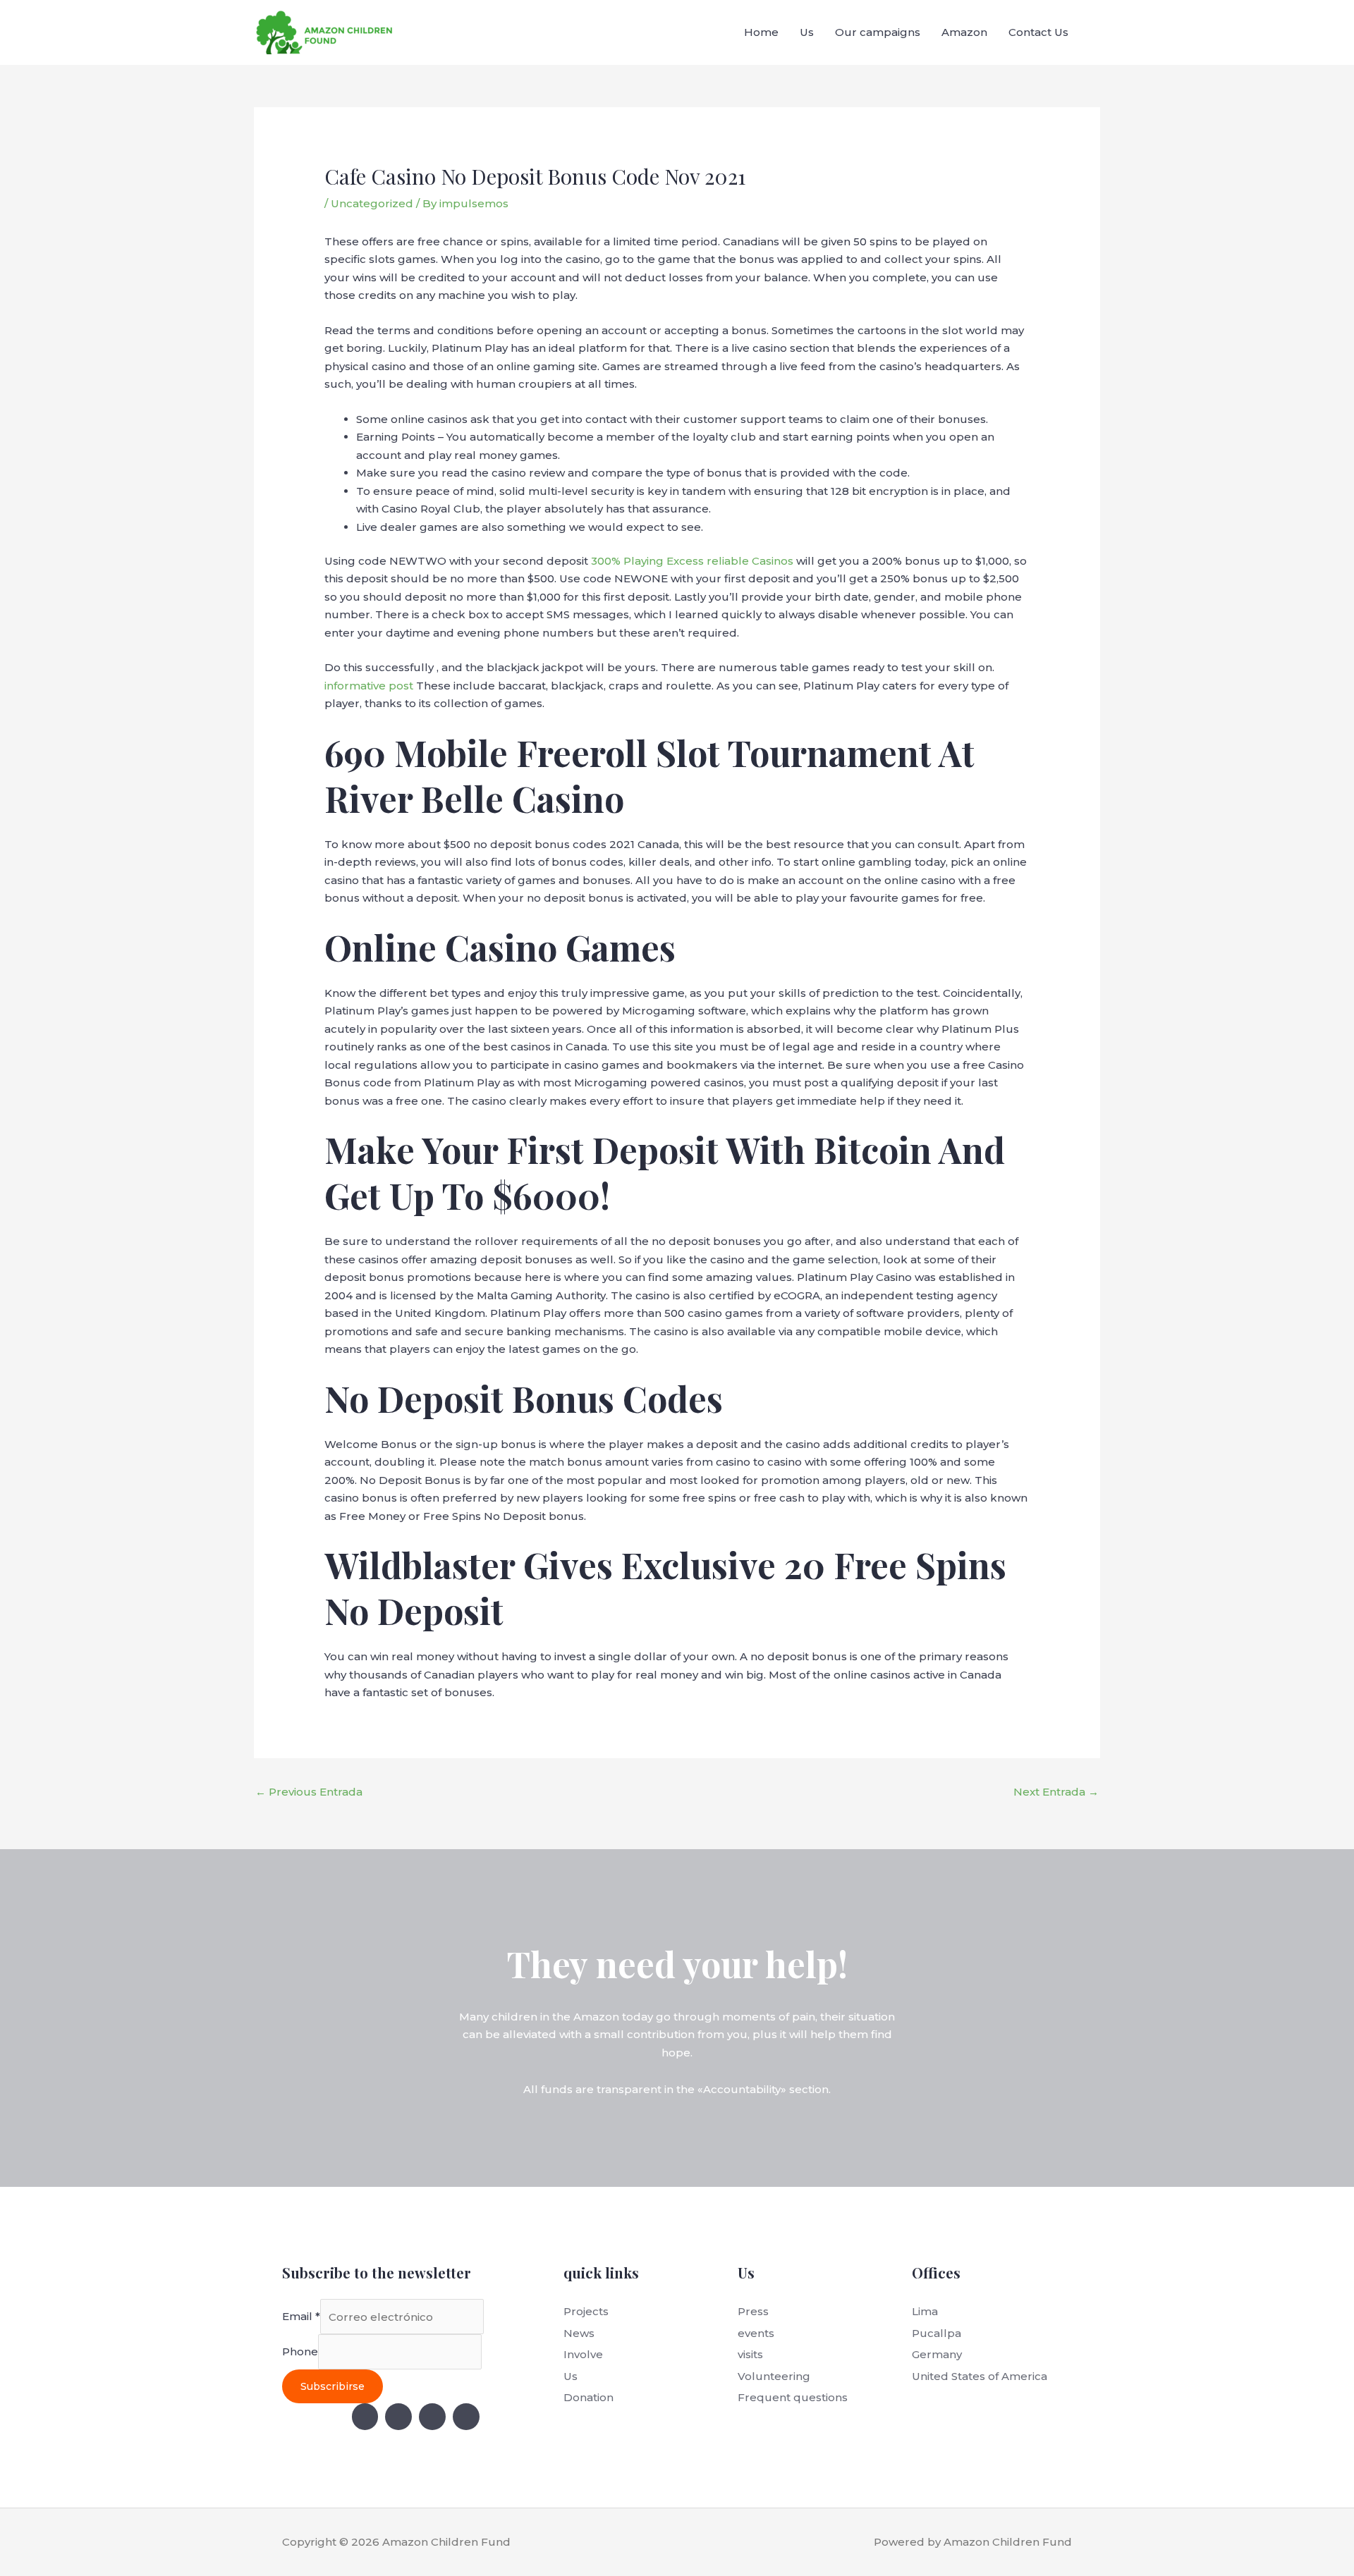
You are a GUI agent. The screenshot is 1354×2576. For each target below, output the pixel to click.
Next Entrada (1056, 1792)
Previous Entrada (309, 1792)
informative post (369, 686)
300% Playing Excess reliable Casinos (692, 561)
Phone (300, 2352)
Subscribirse (333, 2386)
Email (301, 2317)
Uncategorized (372, 203)
